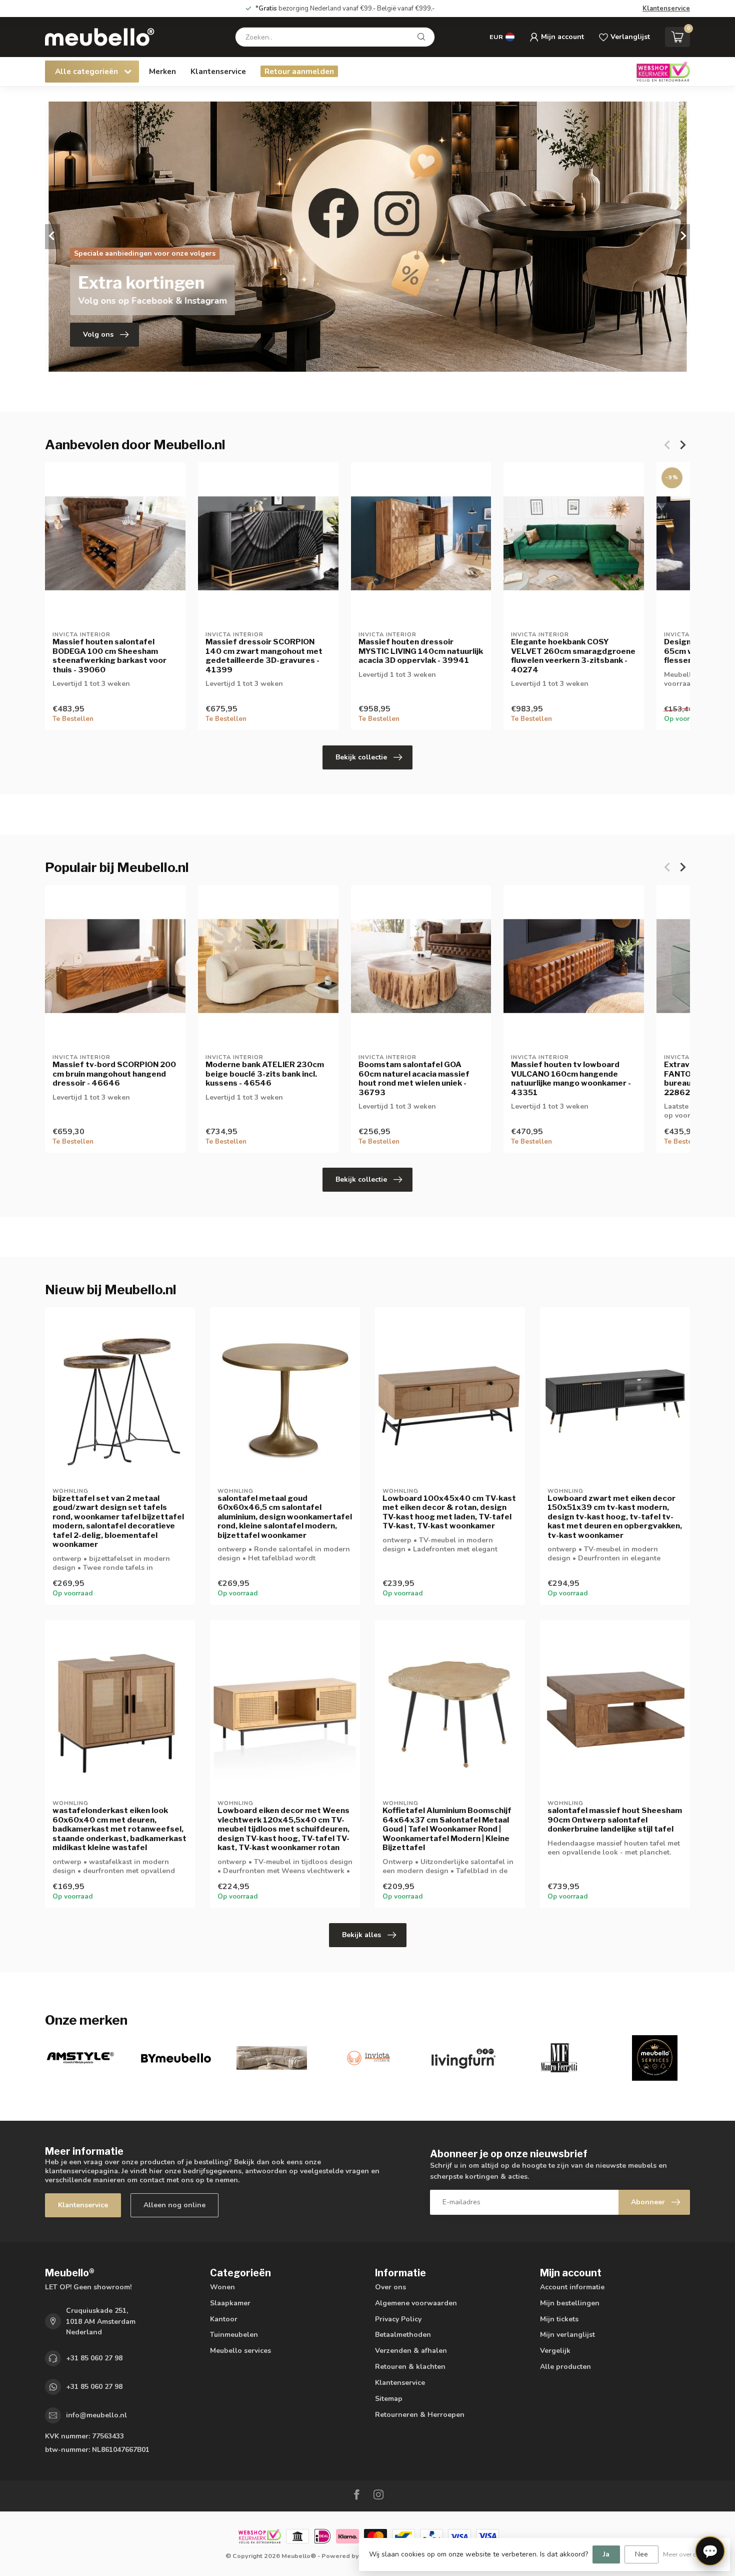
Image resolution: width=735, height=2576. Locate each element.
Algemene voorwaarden (416, 2303)
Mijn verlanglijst (567, 2335)
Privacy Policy (398, 2319)
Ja (606, 2554)
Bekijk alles (361, 1935)
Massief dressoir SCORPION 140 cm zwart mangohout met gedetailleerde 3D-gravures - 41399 (264, 656)
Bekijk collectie (361, 757)
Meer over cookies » (691, 2554)
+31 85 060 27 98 (94, 2358)
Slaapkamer (230, 2303)
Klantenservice (666, 9)
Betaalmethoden (403, 2335)
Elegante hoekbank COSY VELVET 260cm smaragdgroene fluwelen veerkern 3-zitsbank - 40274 (573, 656)
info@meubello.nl (96, 2415)
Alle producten (565, 2367)
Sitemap (389, 2399)
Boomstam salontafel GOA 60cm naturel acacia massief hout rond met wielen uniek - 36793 (414, 1078)
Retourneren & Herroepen (420, 2415)
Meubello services (240, 2351)
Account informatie (572, 2287)
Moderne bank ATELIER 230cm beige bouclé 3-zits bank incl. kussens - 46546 (265, 1074)
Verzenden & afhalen (411, 2351)
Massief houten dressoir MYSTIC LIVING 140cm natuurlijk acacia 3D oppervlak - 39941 (421, 651)
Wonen (222, 2287)
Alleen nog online (174, 2205)
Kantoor (224, 2319)
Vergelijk (555, 2351)
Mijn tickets (559, 2319)
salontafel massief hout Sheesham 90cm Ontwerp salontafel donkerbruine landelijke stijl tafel (615, 1820)
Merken (162, 71)
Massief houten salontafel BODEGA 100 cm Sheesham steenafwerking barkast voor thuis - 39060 (109, 656)
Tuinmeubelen (234, 2335)
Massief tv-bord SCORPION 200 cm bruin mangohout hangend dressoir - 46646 (114, 1074)
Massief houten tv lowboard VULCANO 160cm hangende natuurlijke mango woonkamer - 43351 (571, 1078)
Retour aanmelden (299, 71)
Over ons (390, 2287)
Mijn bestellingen (570, 2303)
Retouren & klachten (410, 2367)
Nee (641, 2554)
